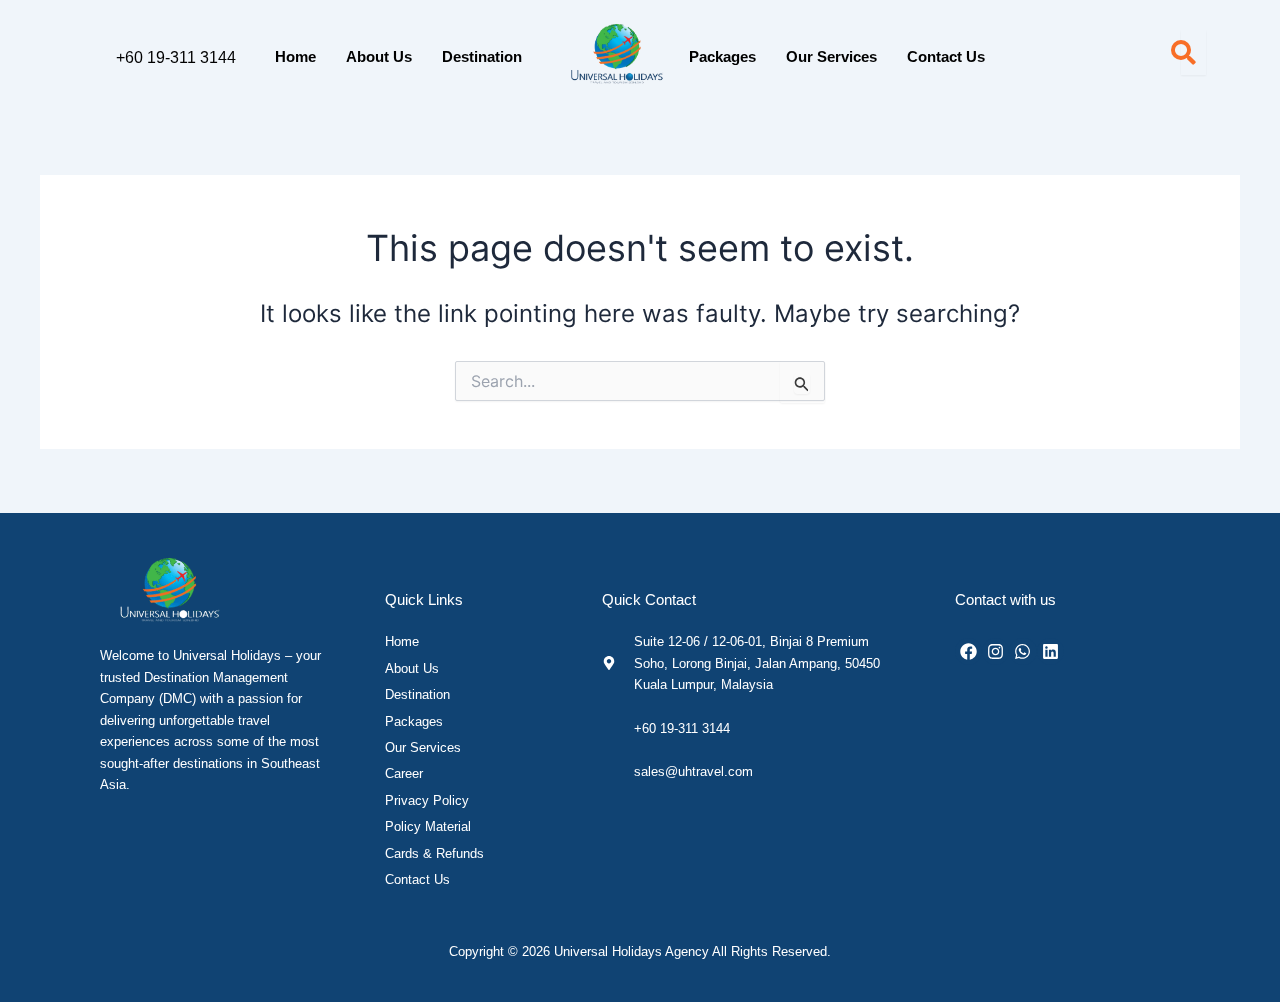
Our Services (831, 56)
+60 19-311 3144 (176, 57)
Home (295, 56)
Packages (722, 56)
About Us (379, 56)
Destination (482, 56)
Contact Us (946, 56)
